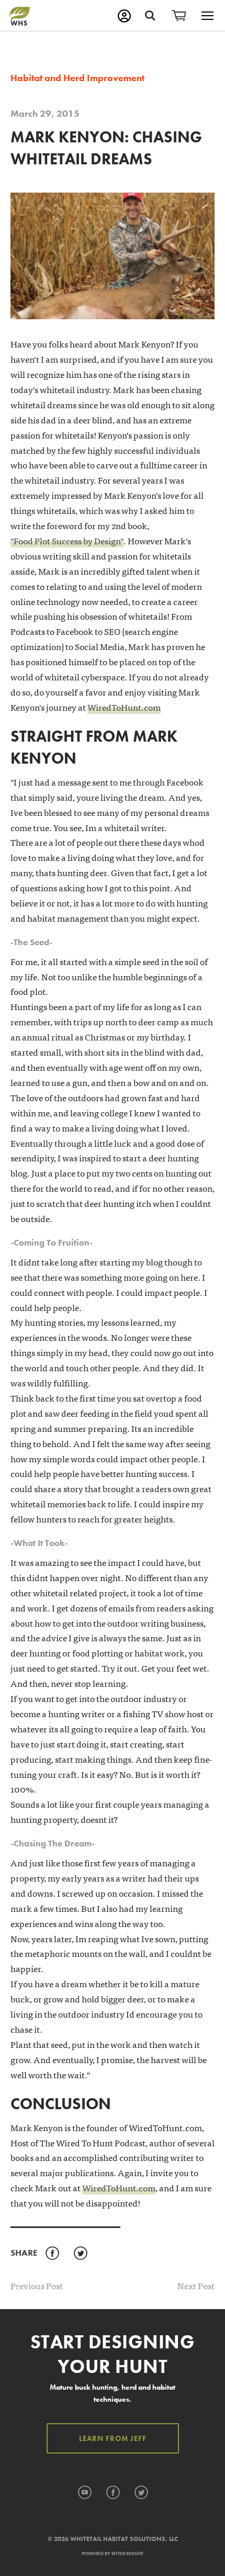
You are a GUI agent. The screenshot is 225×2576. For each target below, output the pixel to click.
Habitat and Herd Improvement (77, 78)
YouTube (85, 2493)
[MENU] (207, 16)
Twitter (80, 2254)
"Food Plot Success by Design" (67, 540)
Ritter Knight (127, 2553)
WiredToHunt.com (124, 707)
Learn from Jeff (113, 2438)
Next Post (196, 2286)
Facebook (52, 2254)
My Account (124, 16)
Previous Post (37, 2285)
